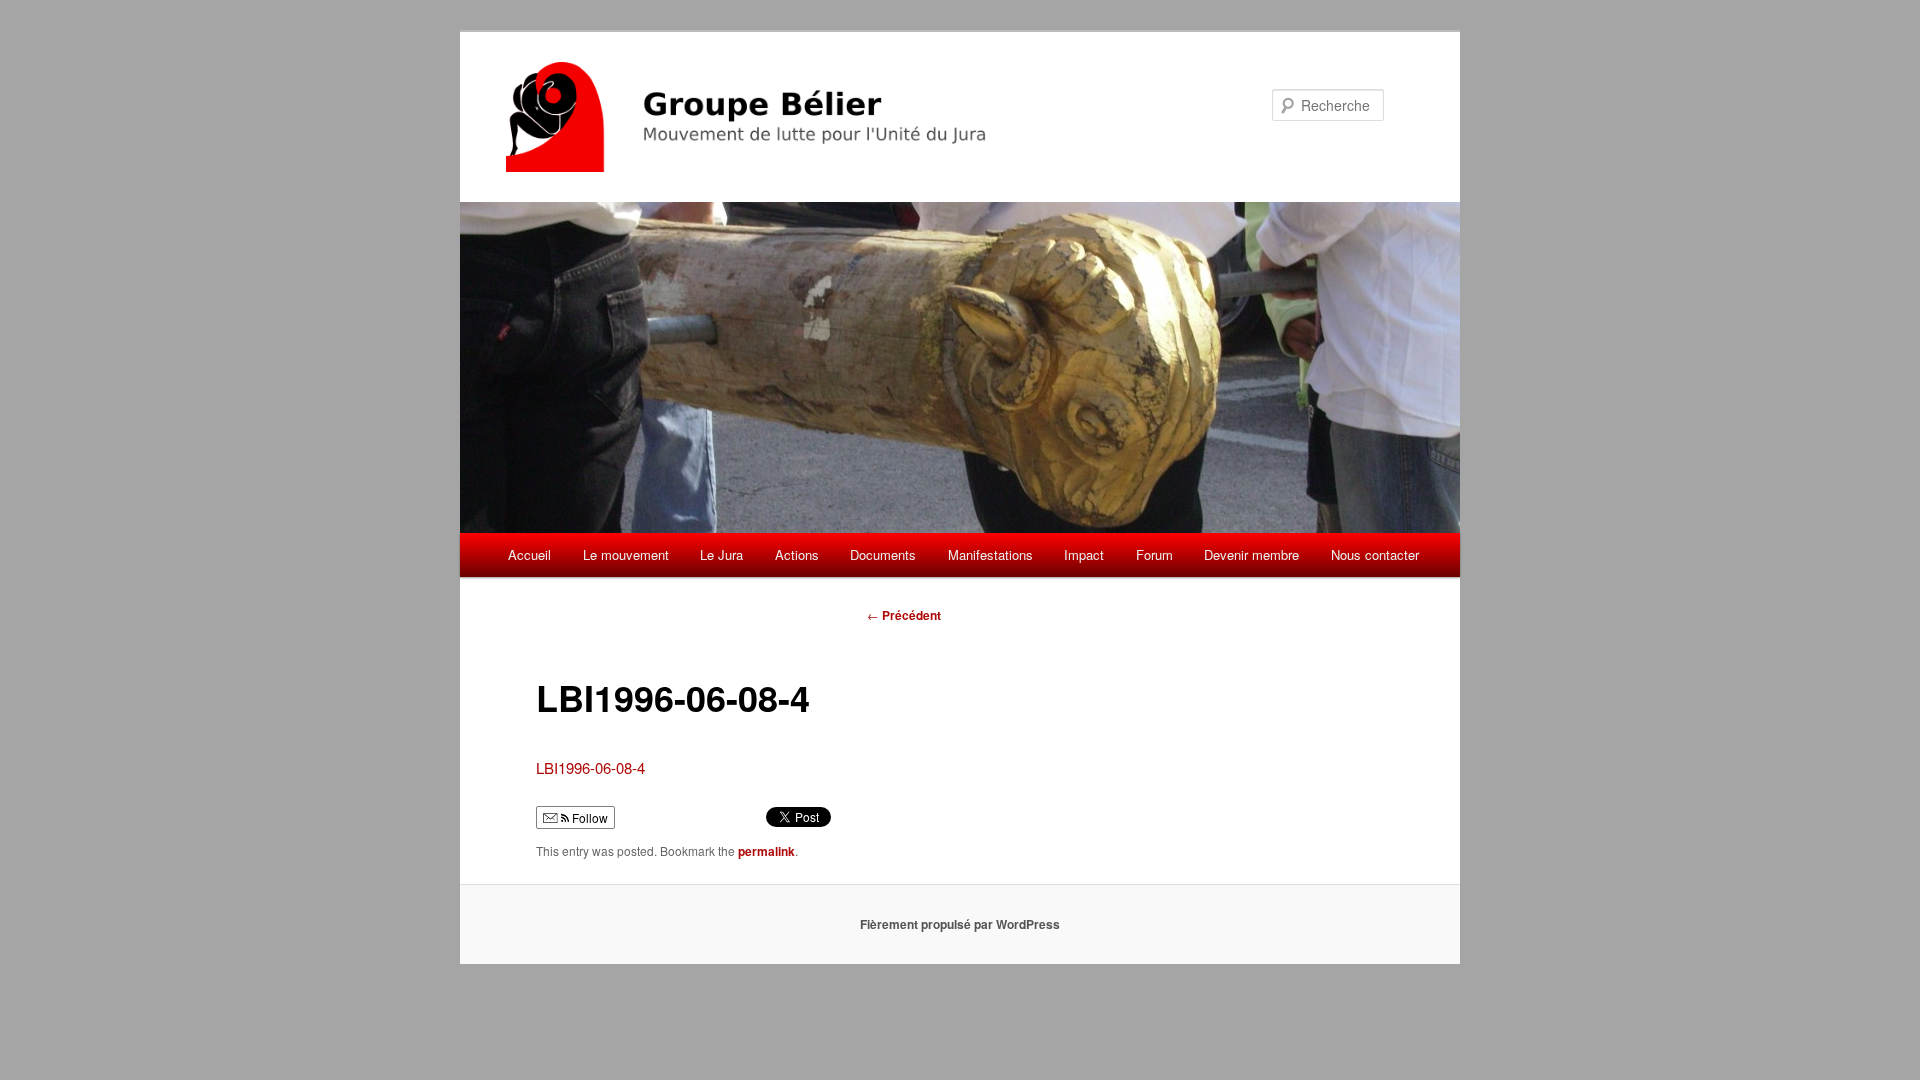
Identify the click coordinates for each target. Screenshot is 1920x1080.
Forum (1154, 554)
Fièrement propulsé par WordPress (960, 924)
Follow (588, 817)
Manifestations (990, 554)
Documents (883, 554)
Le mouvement (626, 554)
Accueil (529, 554)
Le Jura (721, 554)
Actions (797, 554)
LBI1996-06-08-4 (590, 767)
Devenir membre (1251, 554)
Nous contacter (1375, 554)
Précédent (904, 615)
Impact (1084, 554)
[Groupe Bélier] (825, 117)
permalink (766, 851)
